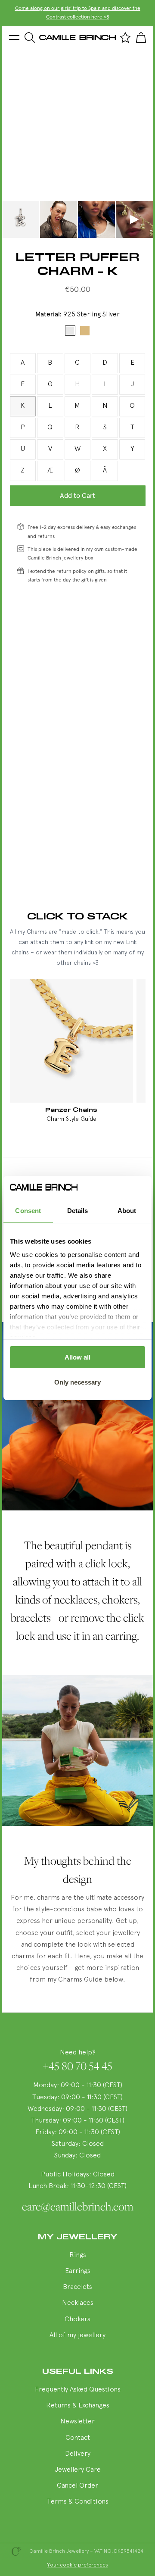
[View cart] (141, 38)
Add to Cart (77, 496)
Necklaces (78, 2303)
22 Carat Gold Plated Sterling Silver (85, 331)
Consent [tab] (28, 1211)
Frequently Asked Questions (78, 2390)
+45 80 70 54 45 (78, 2066)
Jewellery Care (78, 2470)
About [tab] (127, 1211)
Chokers (77, 2320)
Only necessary (77, 1382)
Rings (78, 2255)
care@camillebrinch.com (78, 2207)
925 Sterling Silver (70, 331)
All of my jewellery (77, 2335)
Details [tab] (78, 1211)
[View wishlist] (125, 38)
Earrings (78, 2271)
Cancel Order (77, 2486)
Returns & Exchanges (78, 2406)
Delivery (78, 2454)
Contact (78, 2438)
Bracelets (77, 2287)
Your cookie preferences (78, 2565)
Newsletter (77, 2422)
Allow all (77, 1357)
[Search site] (30, 38)
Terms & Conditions (78, 2502)
